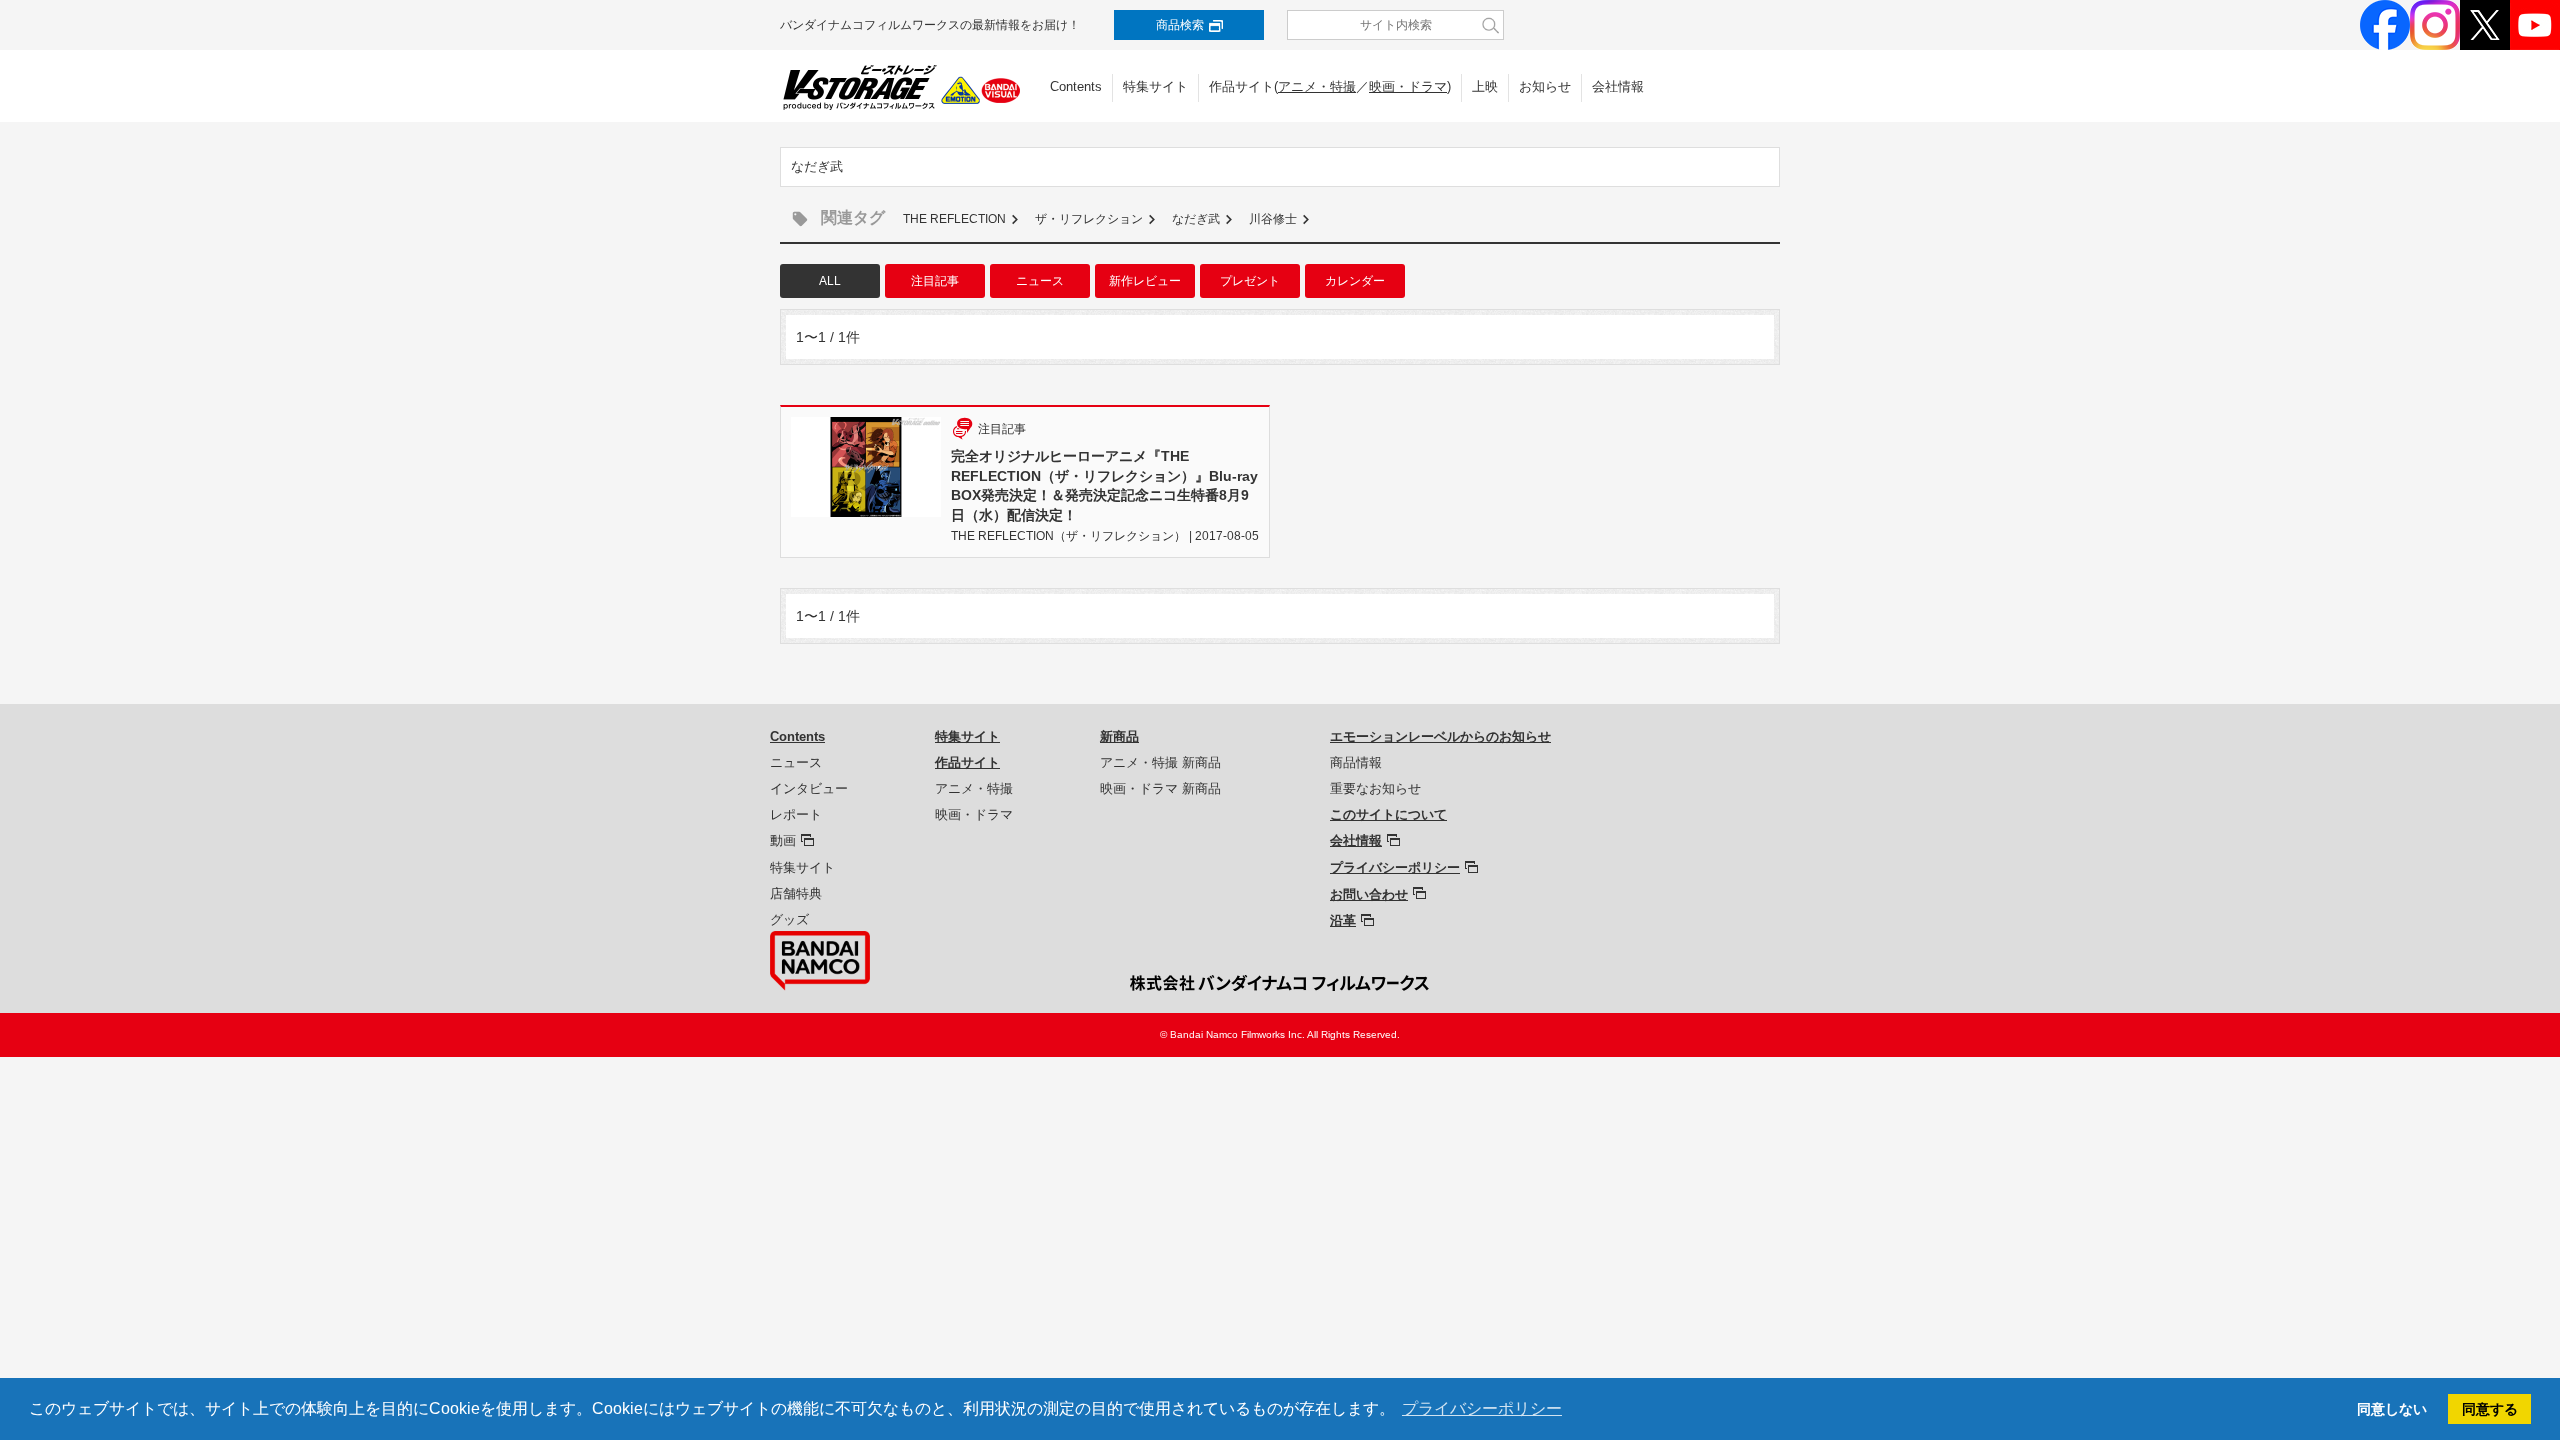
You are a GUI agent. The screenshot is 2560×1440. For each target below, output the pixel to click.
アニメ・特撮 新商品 (1160, 762)
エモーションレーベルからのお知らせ (1440, 736)
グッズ (789, 919)
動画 (783, 840)
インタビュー (809, 788)
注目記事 (935, 281)
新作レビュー (1145, 281)
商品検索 (1180, 25)
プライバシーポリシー (1395, 867)
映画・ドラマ (1408, 86)
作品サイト (967, 762)
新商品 (1119, 736)
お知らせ (1545, 86)
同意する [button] (2490, 1409)
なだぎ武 (1196, 219)
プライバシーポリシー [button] (1482, 1408)
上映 (1485, 86)
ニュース (1040, 281)
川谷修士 (1273, 219)
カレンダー (1355, 281)
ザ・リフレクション (1089, 219)
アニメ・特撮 (1317, 86)
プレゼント (1250, 281)
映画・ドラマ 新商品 (1160, 788)
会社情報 (1618, 86)
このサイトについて (1388, 814)
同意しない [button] (2392, 1409)
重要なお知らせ (1375, 788)
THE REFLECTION (954, 219)
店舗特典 (796, 893)
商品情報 (1356, 762)
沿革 (1343, 920)
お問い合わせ (1369, 894)
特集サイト (1155, 86)
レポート (796, 814)
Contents (1076, 86)
